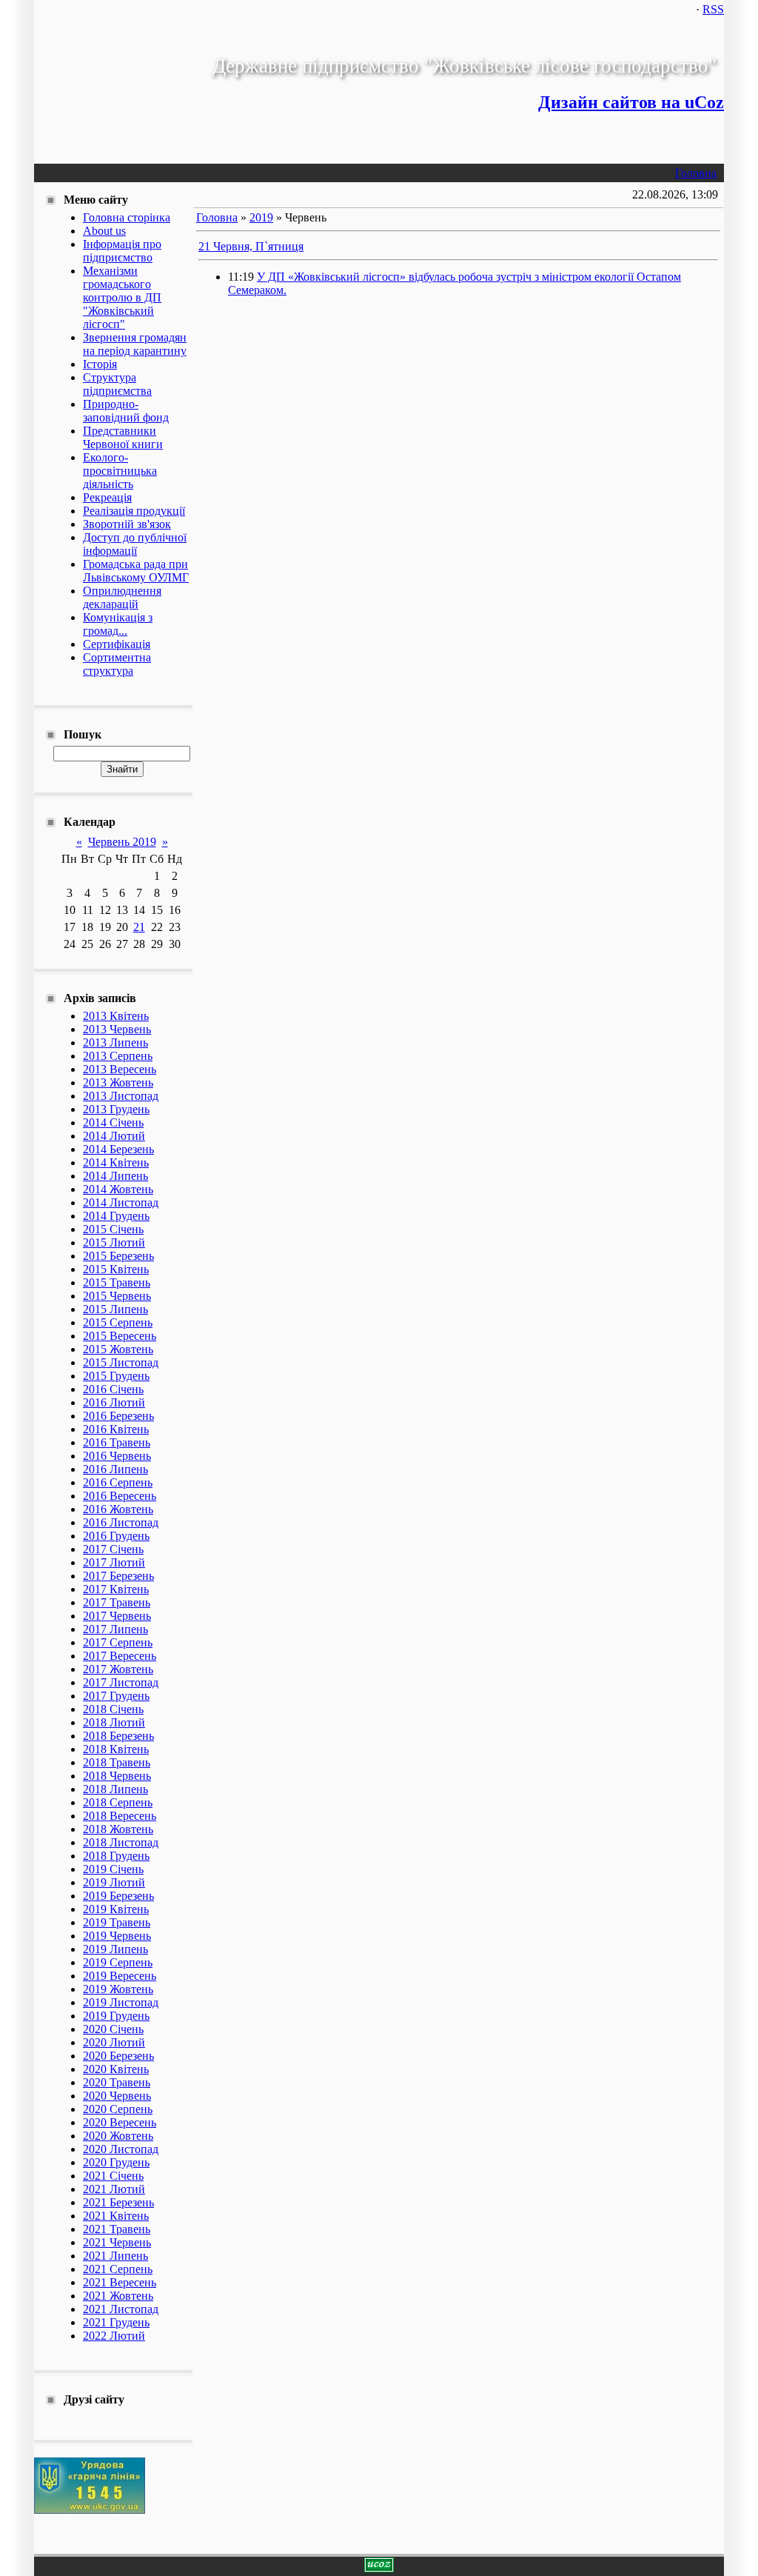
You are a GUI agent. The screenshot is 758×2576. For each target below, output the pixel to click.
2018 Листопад (121, 1842)
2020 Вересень (120, 2122)
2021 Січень (113, 2176)
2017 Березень (118, 1576)
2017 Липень (115, 1629)
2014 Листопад (121, 1202)
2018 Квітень (116, 1749)
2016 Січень (113, 1389)
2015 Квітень (116, 1269)
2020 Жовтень (118, 2136)
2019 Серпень (118, 1962)
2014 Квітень (116, 1162)
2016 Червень (117, 1456)
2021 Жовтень (118, 2296)
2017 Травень (117, 1602)
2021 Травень (117, 2229)
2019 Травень (117, 1922)
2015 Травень (117, 1282)
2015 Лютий (114, 1242)
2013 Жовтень (118, 1082)
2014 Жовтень (118, 1189)
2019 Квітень (116, 1909)
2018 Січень (113, 1709)
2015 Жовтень (118, 1349)
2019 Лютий (114, 1882)
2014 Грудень (116, 1216)
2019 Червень (117, 1936)
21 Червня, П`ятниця (251, 246)
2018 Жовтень (118, 1829)
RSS (713, 9)
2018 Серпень (118, 1802)
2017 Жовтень (118, 1669)
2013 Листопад (121, 1096)
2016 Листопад (121, 1522)
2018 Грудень (116, 1856)
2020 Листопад (121, 2149)
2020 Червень (117, 2096)
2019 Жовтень (118, 1989)
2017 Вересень (120, 1656)
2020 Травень (117, 2082)
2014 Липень (115, 1176)
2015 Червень (117, 1296)
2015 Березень (118, 1256)
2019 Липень (115, 1949)
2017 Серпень (118, 1642)
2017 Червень (117, 1616)
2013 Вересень (120, 1069)
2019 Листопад (121, 2002)
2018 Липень (115, 1789)
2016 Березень (118, 1416)
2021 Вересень (120, 2282)
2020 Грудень (116, 2162)
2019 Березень (118, 1896)
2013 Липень (115, 1042)
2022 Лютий (114, 2336)
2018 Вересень (120, 1816)
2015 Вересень (120, 1336)
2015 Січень (113, 1229)
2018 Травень (117, 1762)
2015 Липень (115, 1309)
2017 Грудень (116, 1696)
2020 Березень (118, 2056)
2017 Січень (113, 1549)
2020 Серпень (118, 2109)
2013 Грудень (116, 1109)
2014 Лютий (114, 1136)
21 (139, 927)
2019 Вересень (120, 1976)
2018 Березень (118, 1736)
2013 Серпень (118, 1056)
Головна (696, 173)
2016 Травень (117, 1442)
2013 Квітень (116, 1016)
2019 (261, 217)
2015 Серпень (118, 1322)
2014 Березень (118, 1149)
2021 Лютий (114, 2189)
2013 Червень (117, 1029)
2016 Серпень (118, 1482)
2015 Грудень (116, 1376)
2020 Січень (113, 2029)
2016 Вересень (120, 1496)
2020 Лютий (114, 2042)
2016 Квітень (116, 1429)
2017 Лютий (114, 1562)
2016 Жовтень (118, 1509)
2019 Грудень (116, 2016)
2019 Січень (113, 1869)
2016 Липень (115, 1469)
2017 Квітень (116, 1589)
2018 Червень (117, 1776)
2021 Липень (115, 2256)
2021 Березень (118, 2202)
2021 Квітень (116, 2216)
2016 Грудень (116, 1536)
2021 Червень (117, 2242)
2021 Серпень (118, 2269)
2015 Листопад (121, 1362)
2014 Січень (113, 1122)
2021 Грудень (116, 2322)
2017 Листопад (121, 1682)
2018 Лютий (114, 1722)
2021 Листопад (121, 2309)
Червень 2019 (122, 842)
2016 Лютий (114, 1402)
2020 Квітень (116, 2069)
